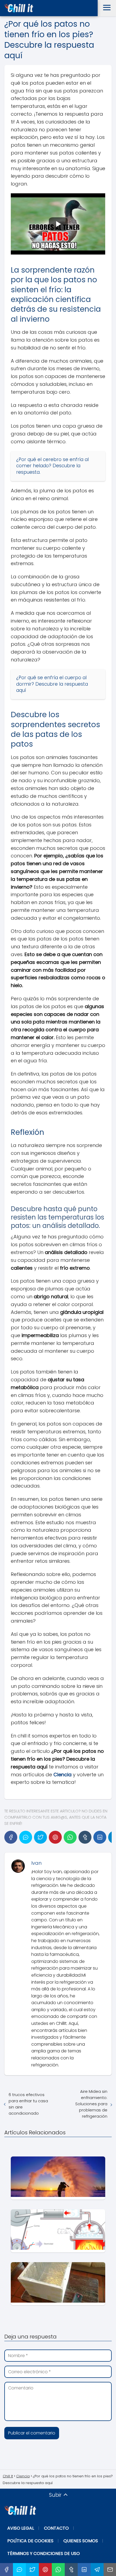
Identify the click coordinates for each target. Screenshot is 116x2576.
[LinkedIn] (100, 1837)
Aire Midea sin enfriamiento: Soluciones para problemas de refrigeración (91, 2104)
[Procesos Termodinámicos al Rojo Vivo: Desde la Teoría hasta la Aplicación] (58, 2231)
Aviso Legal (21, 2528)
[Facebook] (11, 1837)
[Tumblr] (85, 1837)
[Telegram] (97, 2570)
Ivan (36, 1863)
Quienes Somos (81, 2541)
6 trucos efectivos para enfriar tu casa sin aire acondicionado (28, 2104)
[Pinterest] (55, 1837)
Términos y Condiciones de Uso (44, 2553)
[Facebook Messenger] (26, 1837)
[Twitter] (40, 1837)
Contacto (56, 2528)
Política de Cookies (30, 2541)
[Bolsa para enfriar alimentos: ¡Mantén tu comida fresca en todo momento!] (58, 2284)
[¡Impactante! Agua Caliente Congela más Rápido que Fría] (58, 2178)
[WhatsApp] (70, 1837)
